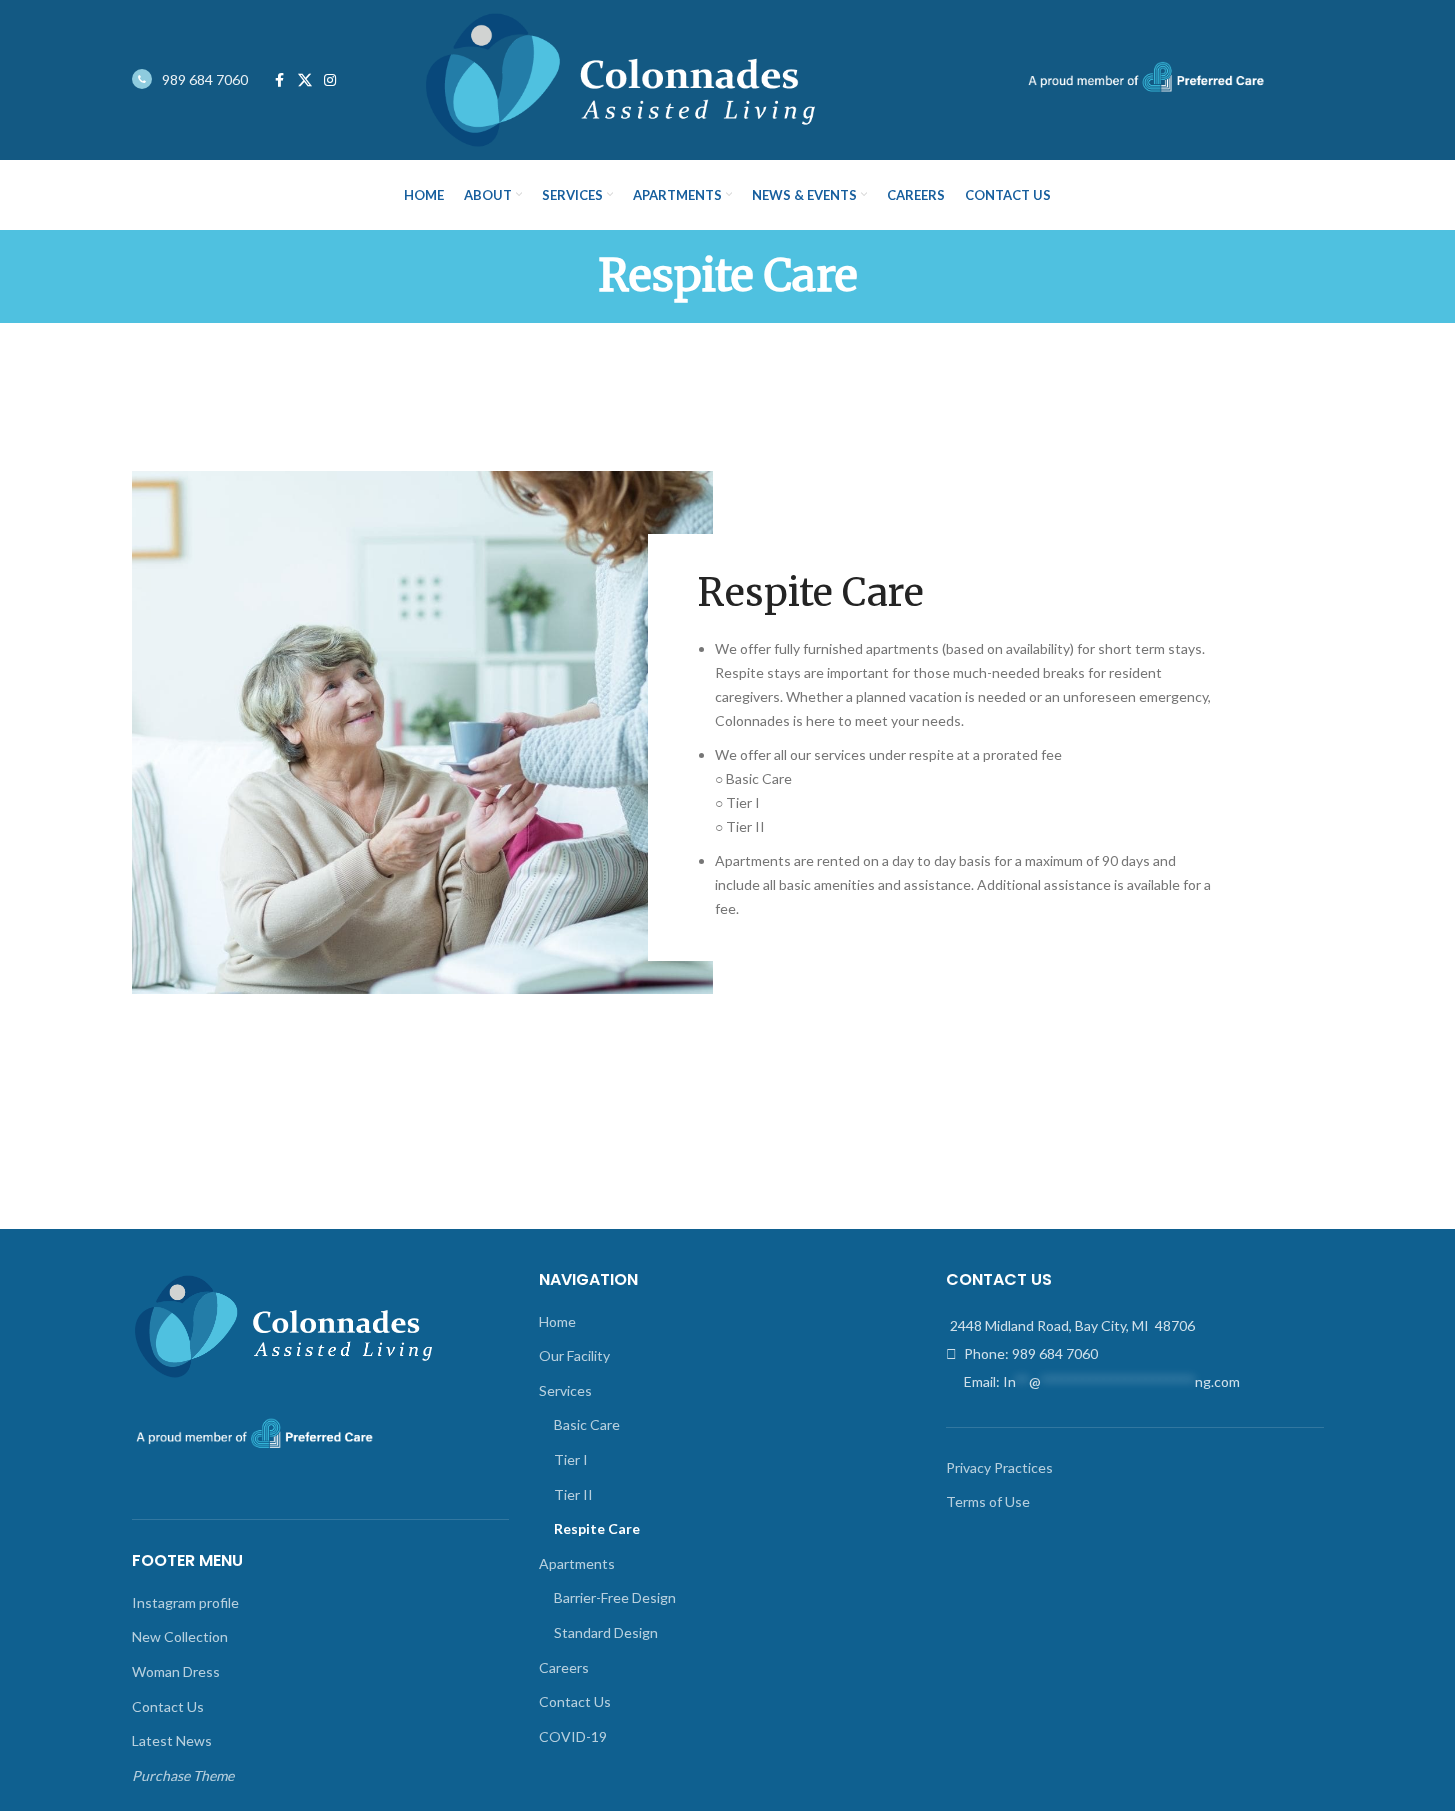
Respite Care (597, 1528)
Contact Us (168, 1706)
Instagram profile (185, 1602)
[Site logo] (619, 78)
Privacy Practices (999, 1467)
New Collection (180, 1636)
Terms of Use (988, 1501)
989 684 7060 (205, 79)
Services (565, 1390)
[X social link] (305, 80)
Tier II (573, 1494)
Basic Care (587, 1424)
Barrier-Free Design (615, 1597)
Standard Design (606, 1632)
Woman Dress (176, 1671)
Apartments (577, 1563)
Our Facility (574, 1355)
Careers (564, 1667)
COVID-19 (573, 1736)
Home (557, 1321)
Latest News (172, 1740)
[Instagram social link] (330, 80)
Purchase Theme (183, 1775)
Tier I (571, 1459)
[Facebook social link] (280, 80)
